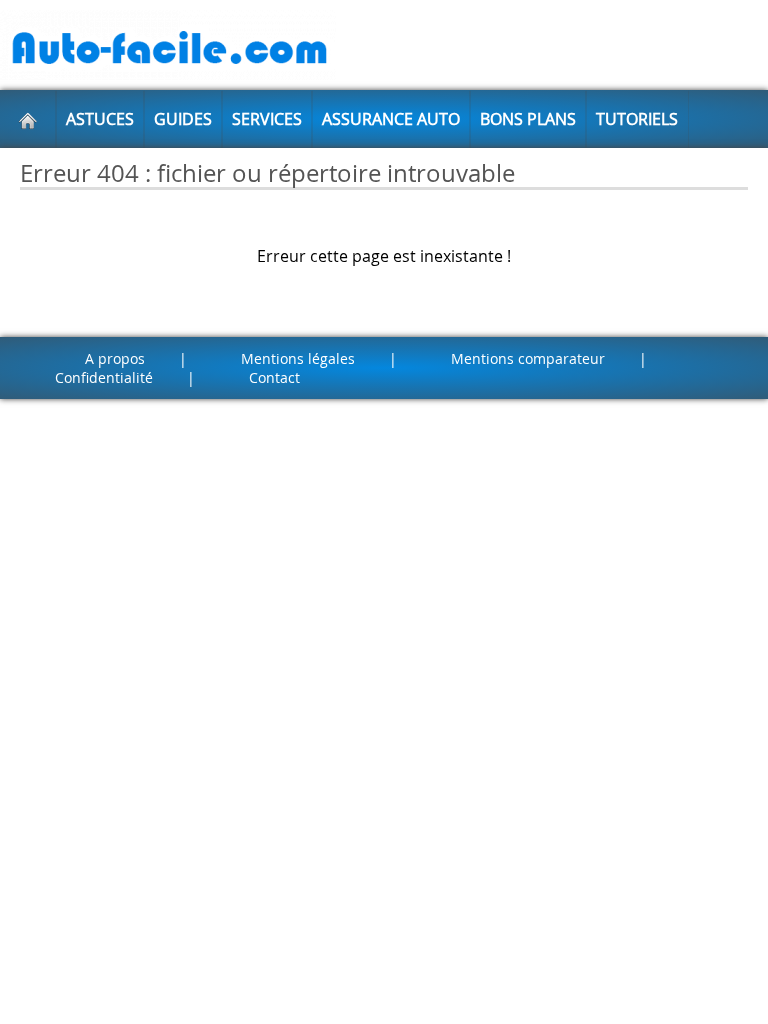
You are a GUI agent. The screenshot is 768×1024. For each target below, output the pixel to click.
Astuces (100, 119)
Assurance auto (391, 119)
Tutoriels (637, 119)
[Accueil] (28, 119)
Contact (274, 377)
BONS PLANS (528, 119)
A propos (115, 358)
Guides (183, 119)
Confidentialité (104, 377)
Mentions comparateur (528, 358)
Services (267, 119)
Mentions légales (298, 358)
